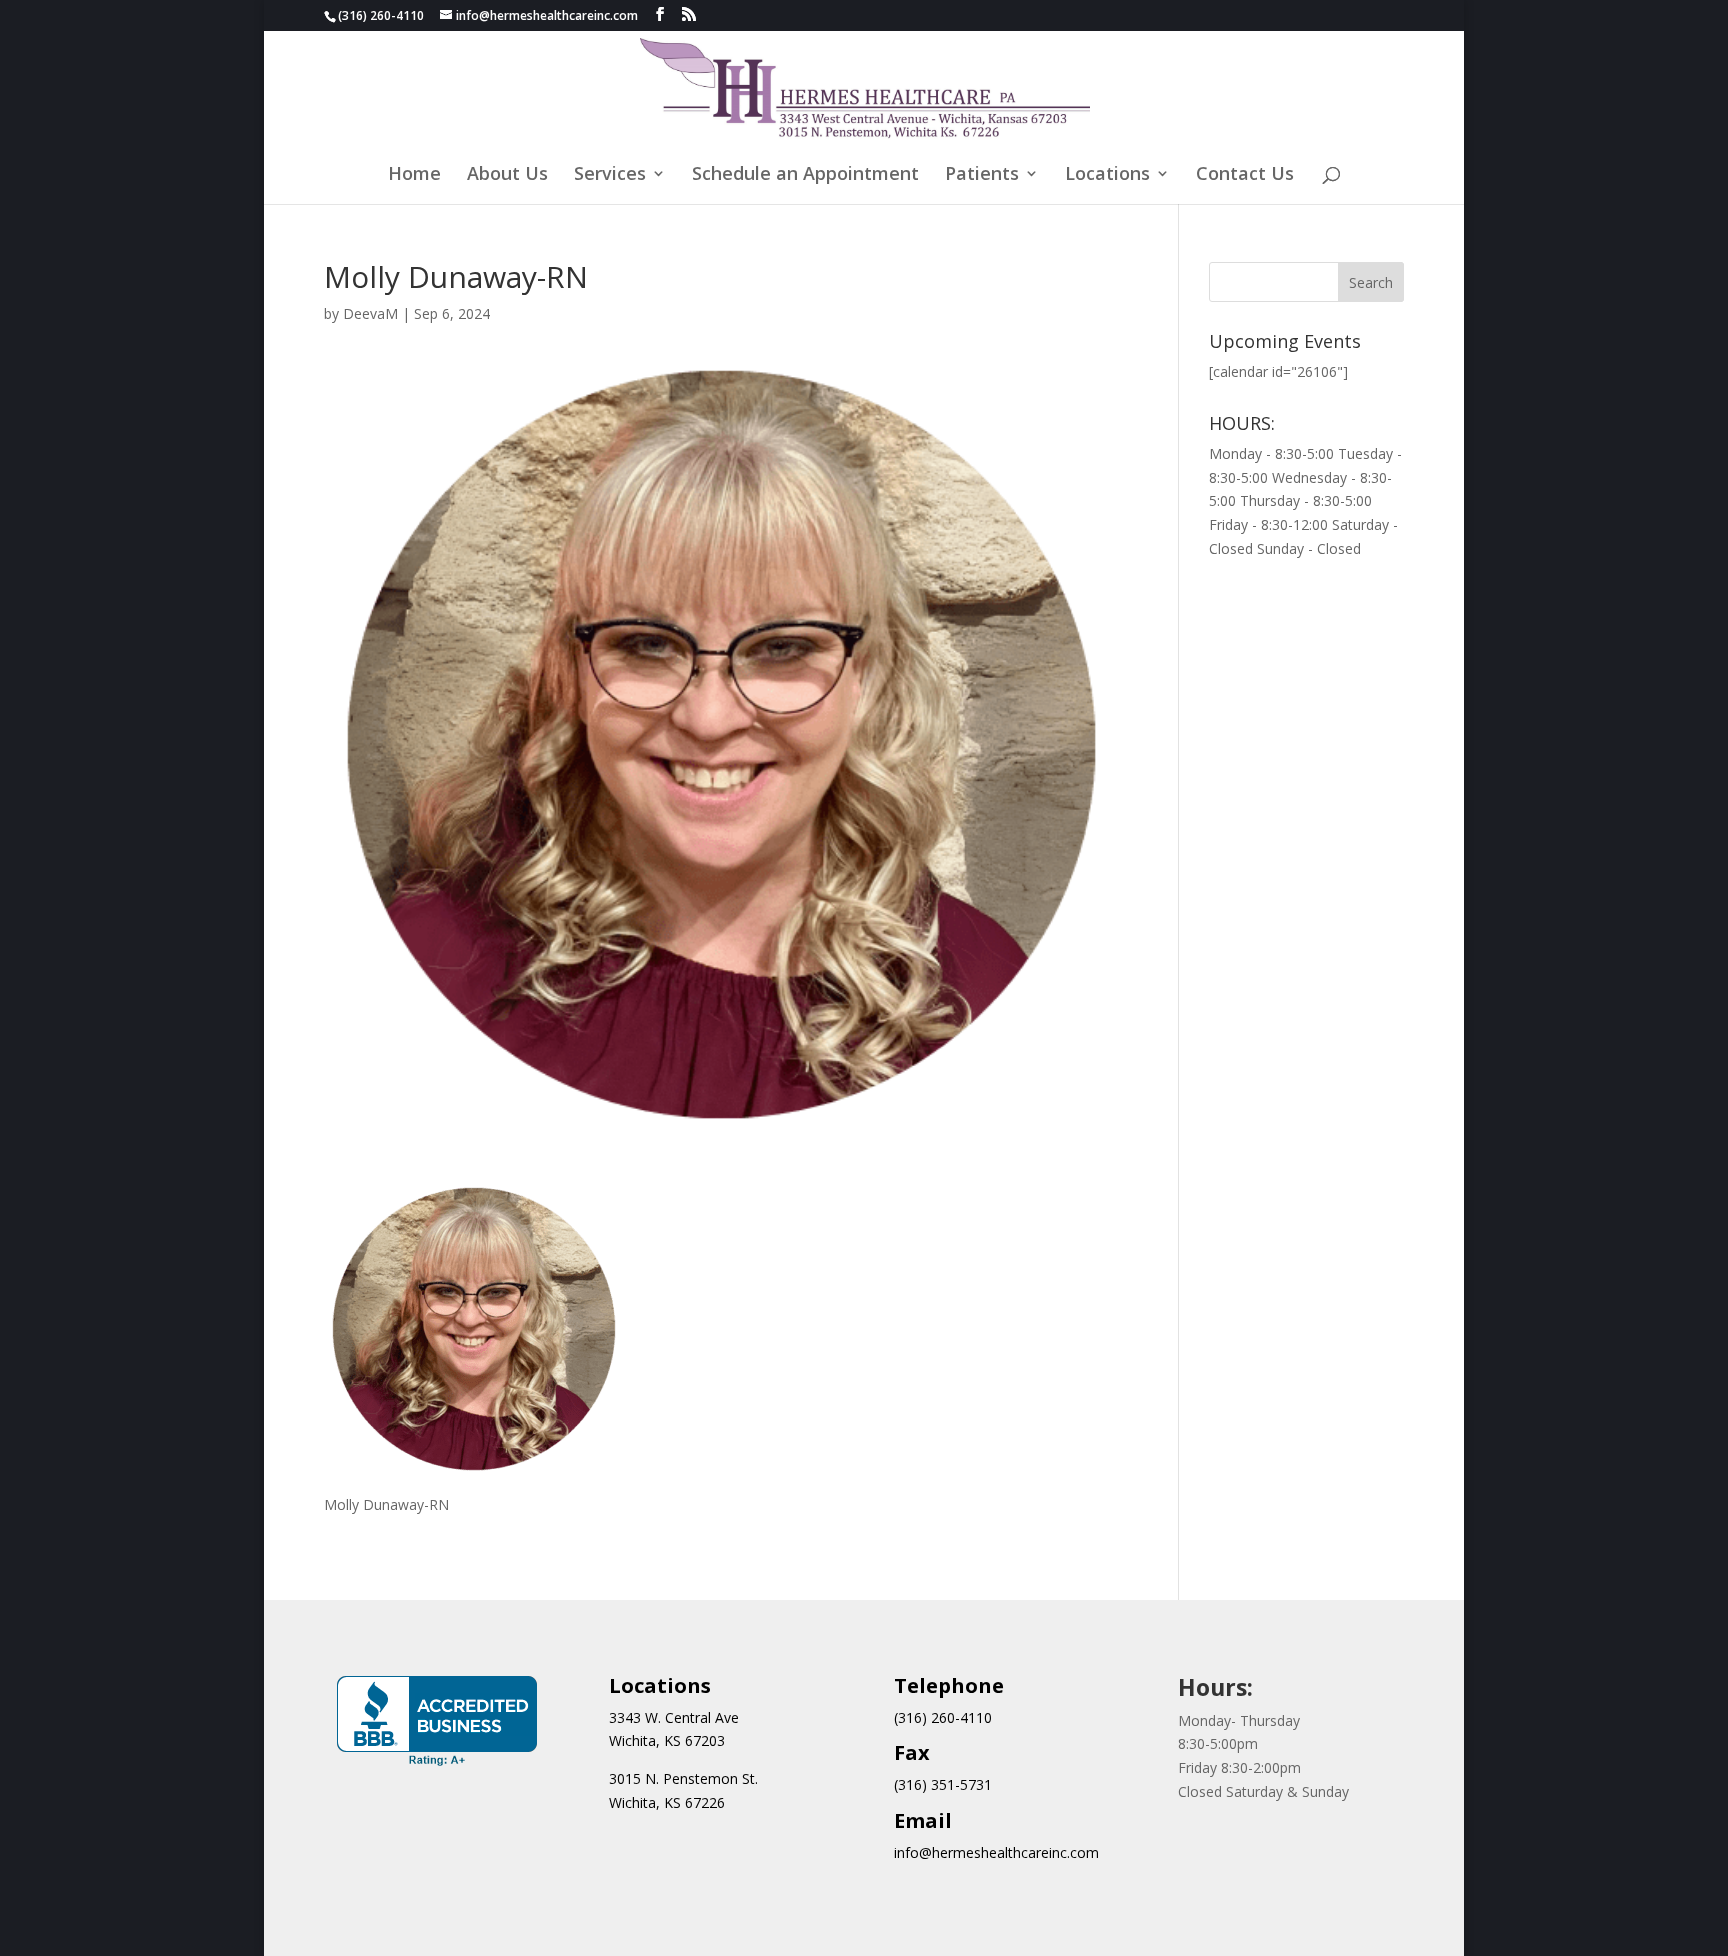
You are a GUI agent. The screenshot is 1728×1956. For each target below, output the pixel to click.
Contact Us (1245, 175)
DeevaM (370, 313)
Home (414, 175)
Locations (1107, 175)
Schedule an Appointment (805, 175)
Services (610, 175)
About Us (507, 175)
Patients (982, 175)
